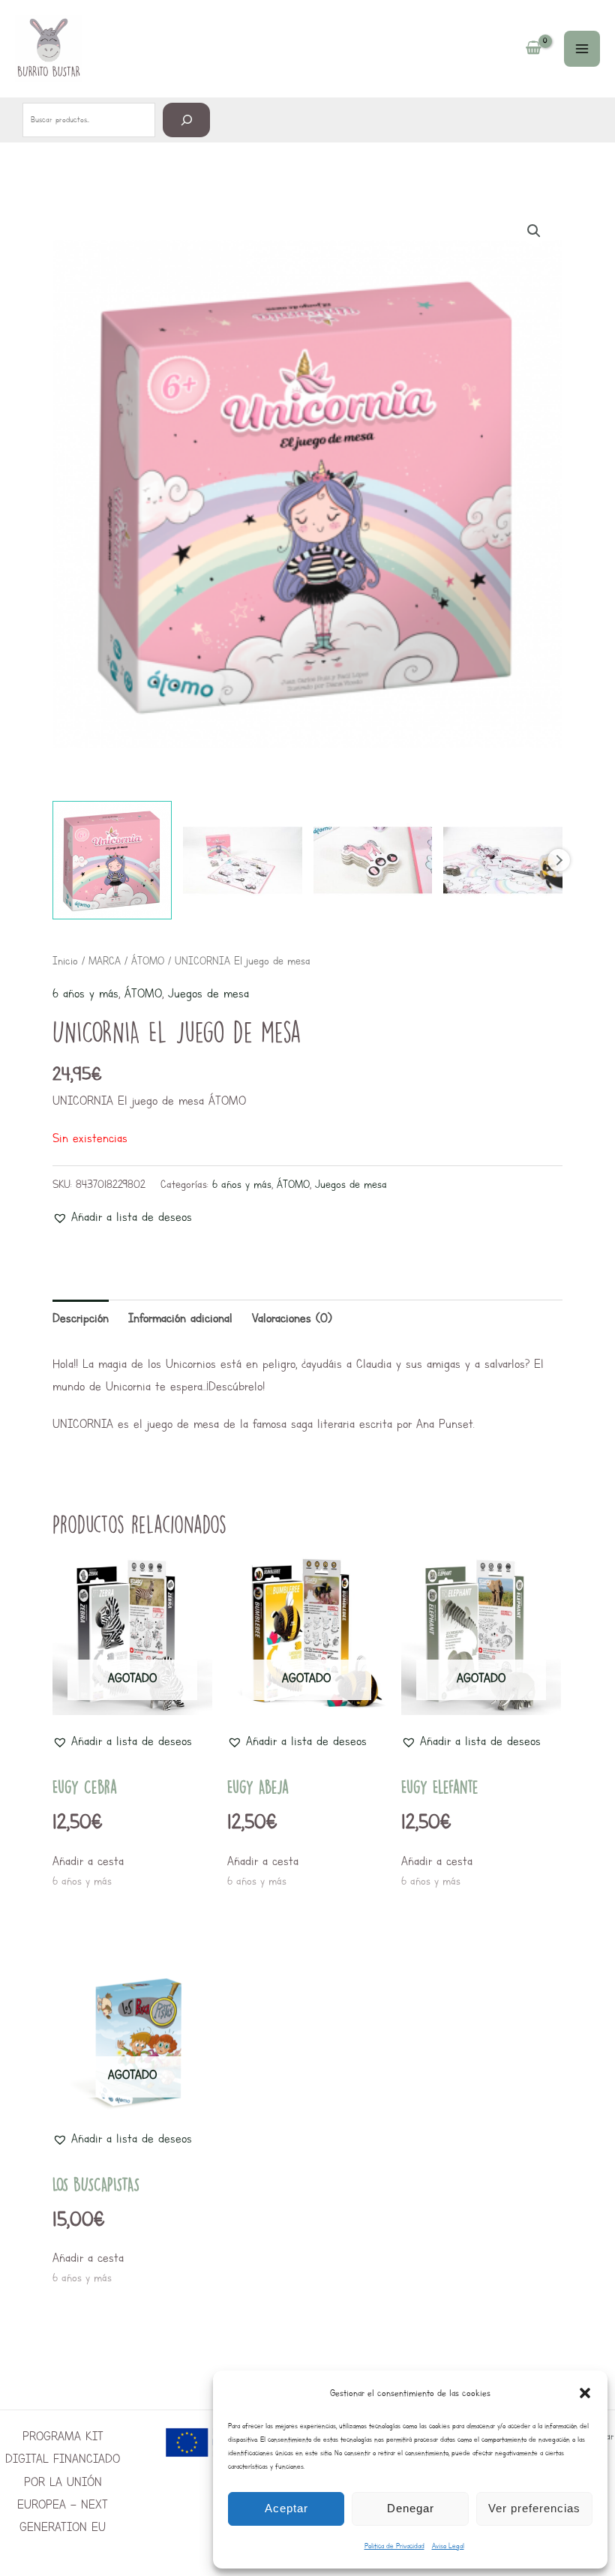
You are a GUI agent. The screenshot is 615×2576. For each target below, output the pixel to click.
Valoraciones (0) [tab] (292, 1318)
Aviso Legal (448, 2546)
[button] (585, 2393)
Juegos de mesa (208, 993)
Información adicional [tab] (180, 1318)
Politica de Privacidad (394, 2546)
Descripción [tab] (81, 1318)
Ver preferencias (534, 2508)
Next (559, 860)
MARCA (105, 961)
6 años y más (85, 993)
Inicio (65, 961)
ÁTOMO (148, 961)
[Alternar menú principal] (582, 49)
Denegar (411, 2508)
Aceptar (286, 2508)
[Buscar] (186, 120)
